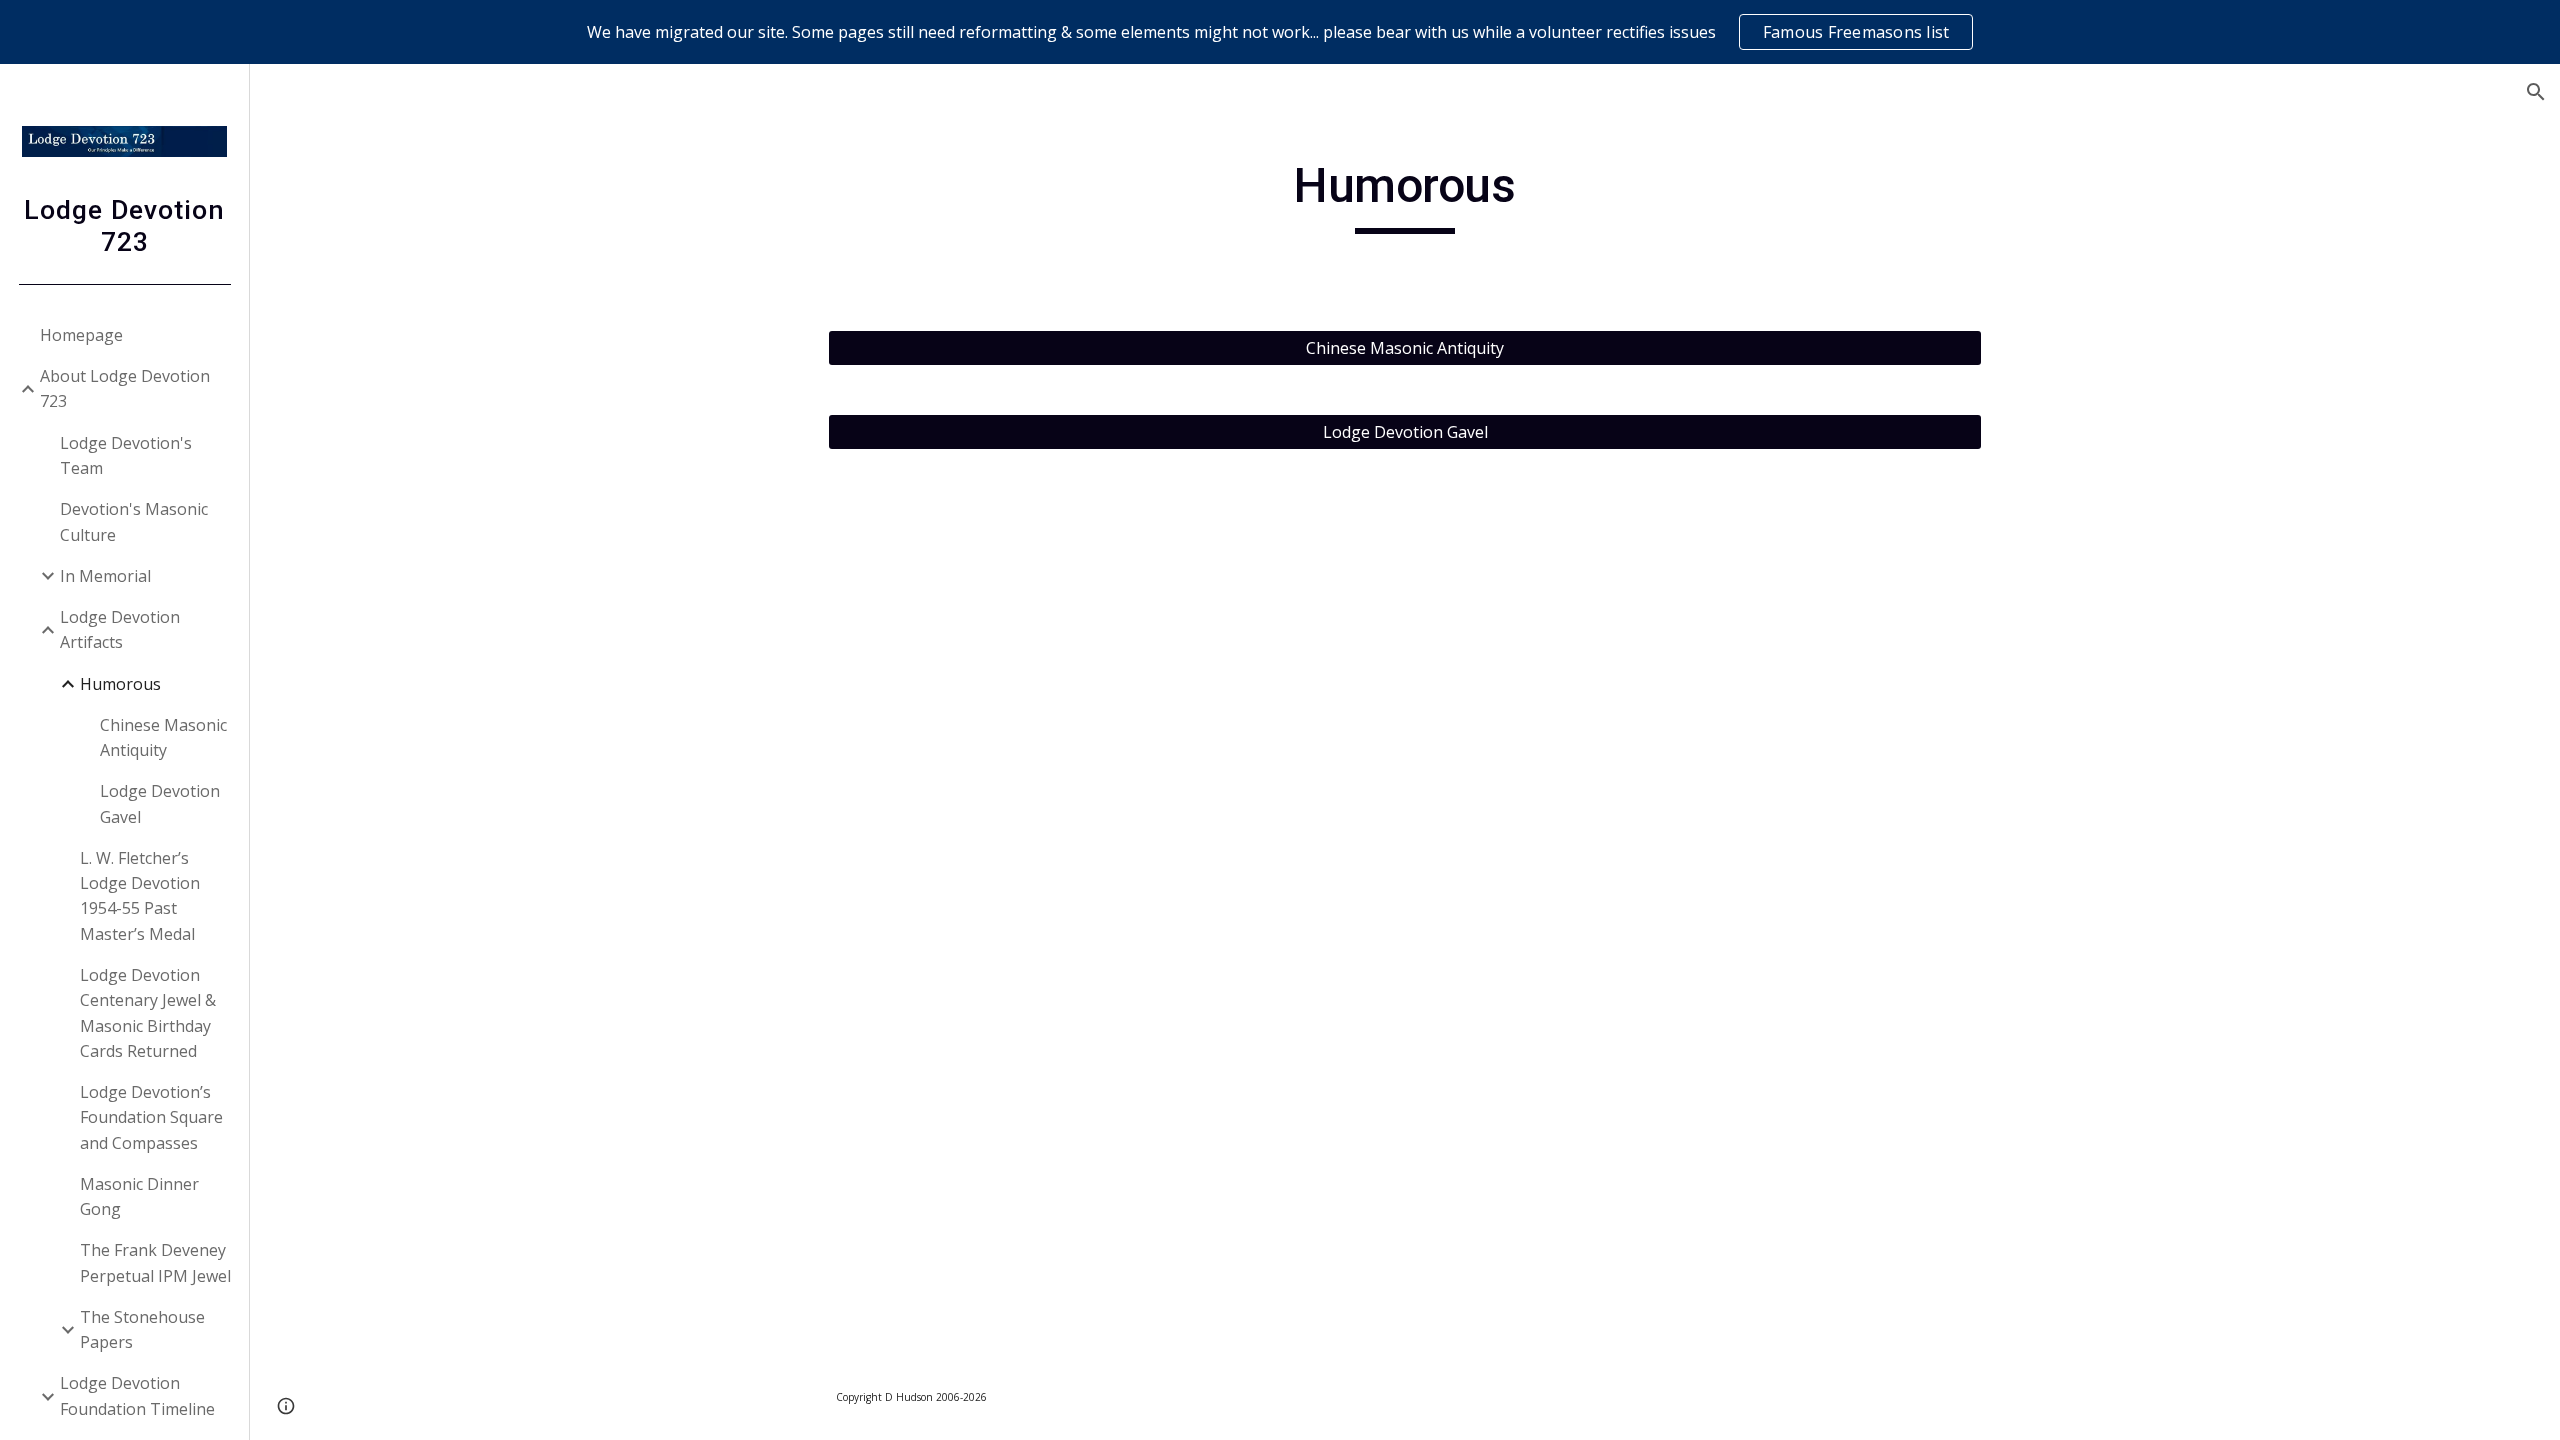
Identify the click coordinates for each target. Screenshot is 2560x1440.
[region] (1280, 32)
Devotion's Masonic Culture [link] (134, 521)
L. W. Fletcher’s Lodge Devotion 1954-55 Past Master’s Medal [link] (140, 896)
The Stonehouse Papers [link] (142, 1329)
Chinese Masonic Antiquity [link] (163, 737)
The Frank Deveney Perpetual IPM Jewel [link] (155, 1262)
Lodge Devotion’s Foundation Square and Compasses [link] (151, 1117)
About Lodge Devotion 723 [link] (125, 388)
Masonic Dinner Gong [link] (139, 1196)
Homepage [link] (81, 335)
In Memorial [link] (105, 576)
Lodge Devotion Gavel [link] (160, 803)
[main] (1405, 195)
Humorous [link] (120, 684)
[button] (2536, 92)
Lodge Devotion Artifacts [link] (120, 629)
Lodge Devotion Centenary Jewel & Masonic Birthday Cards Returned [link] (148, 1013)
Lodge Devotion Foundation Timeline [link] (137, 1395)
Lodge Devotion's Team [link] (126, 455)
